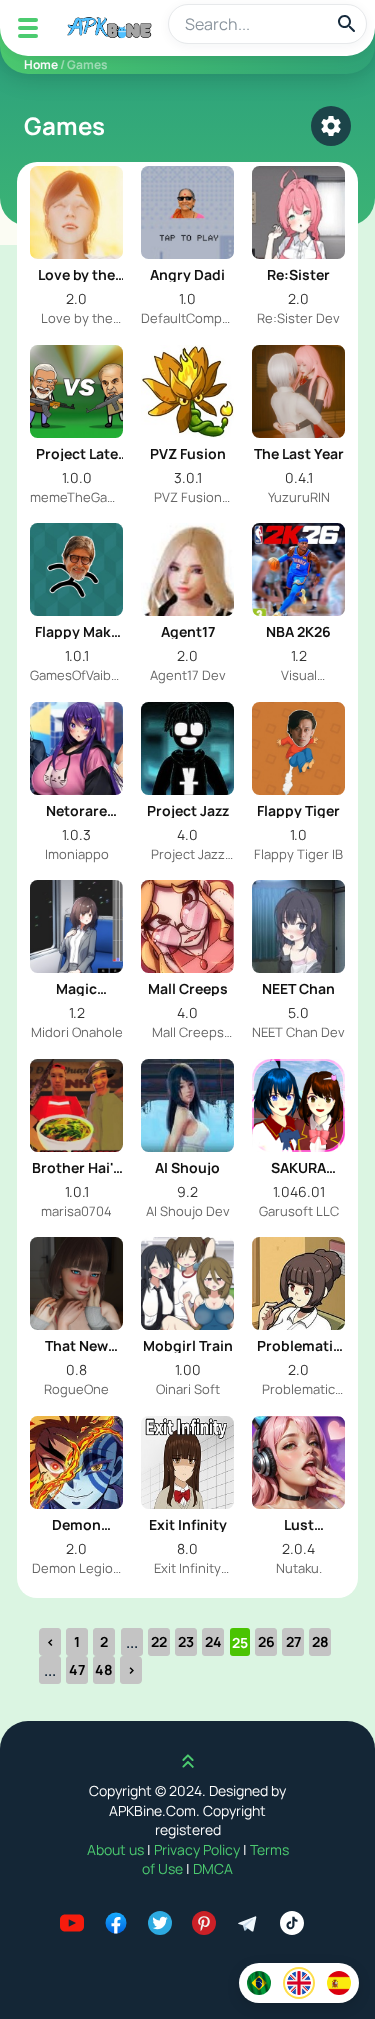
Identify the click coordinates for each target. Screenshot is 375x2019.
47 (77, 1669)
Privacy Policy (198, 1849)
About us (117, 1849)
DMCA (213, 1868)
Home (41, 64)
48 (104, 1669)
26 (266, 1641)
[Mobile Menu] (28, 28)
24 (213, 1641)
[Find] (347, 24)
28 (320, 1641)
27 (293, 1641)
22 (159, 1641)
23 (186, 1641)
